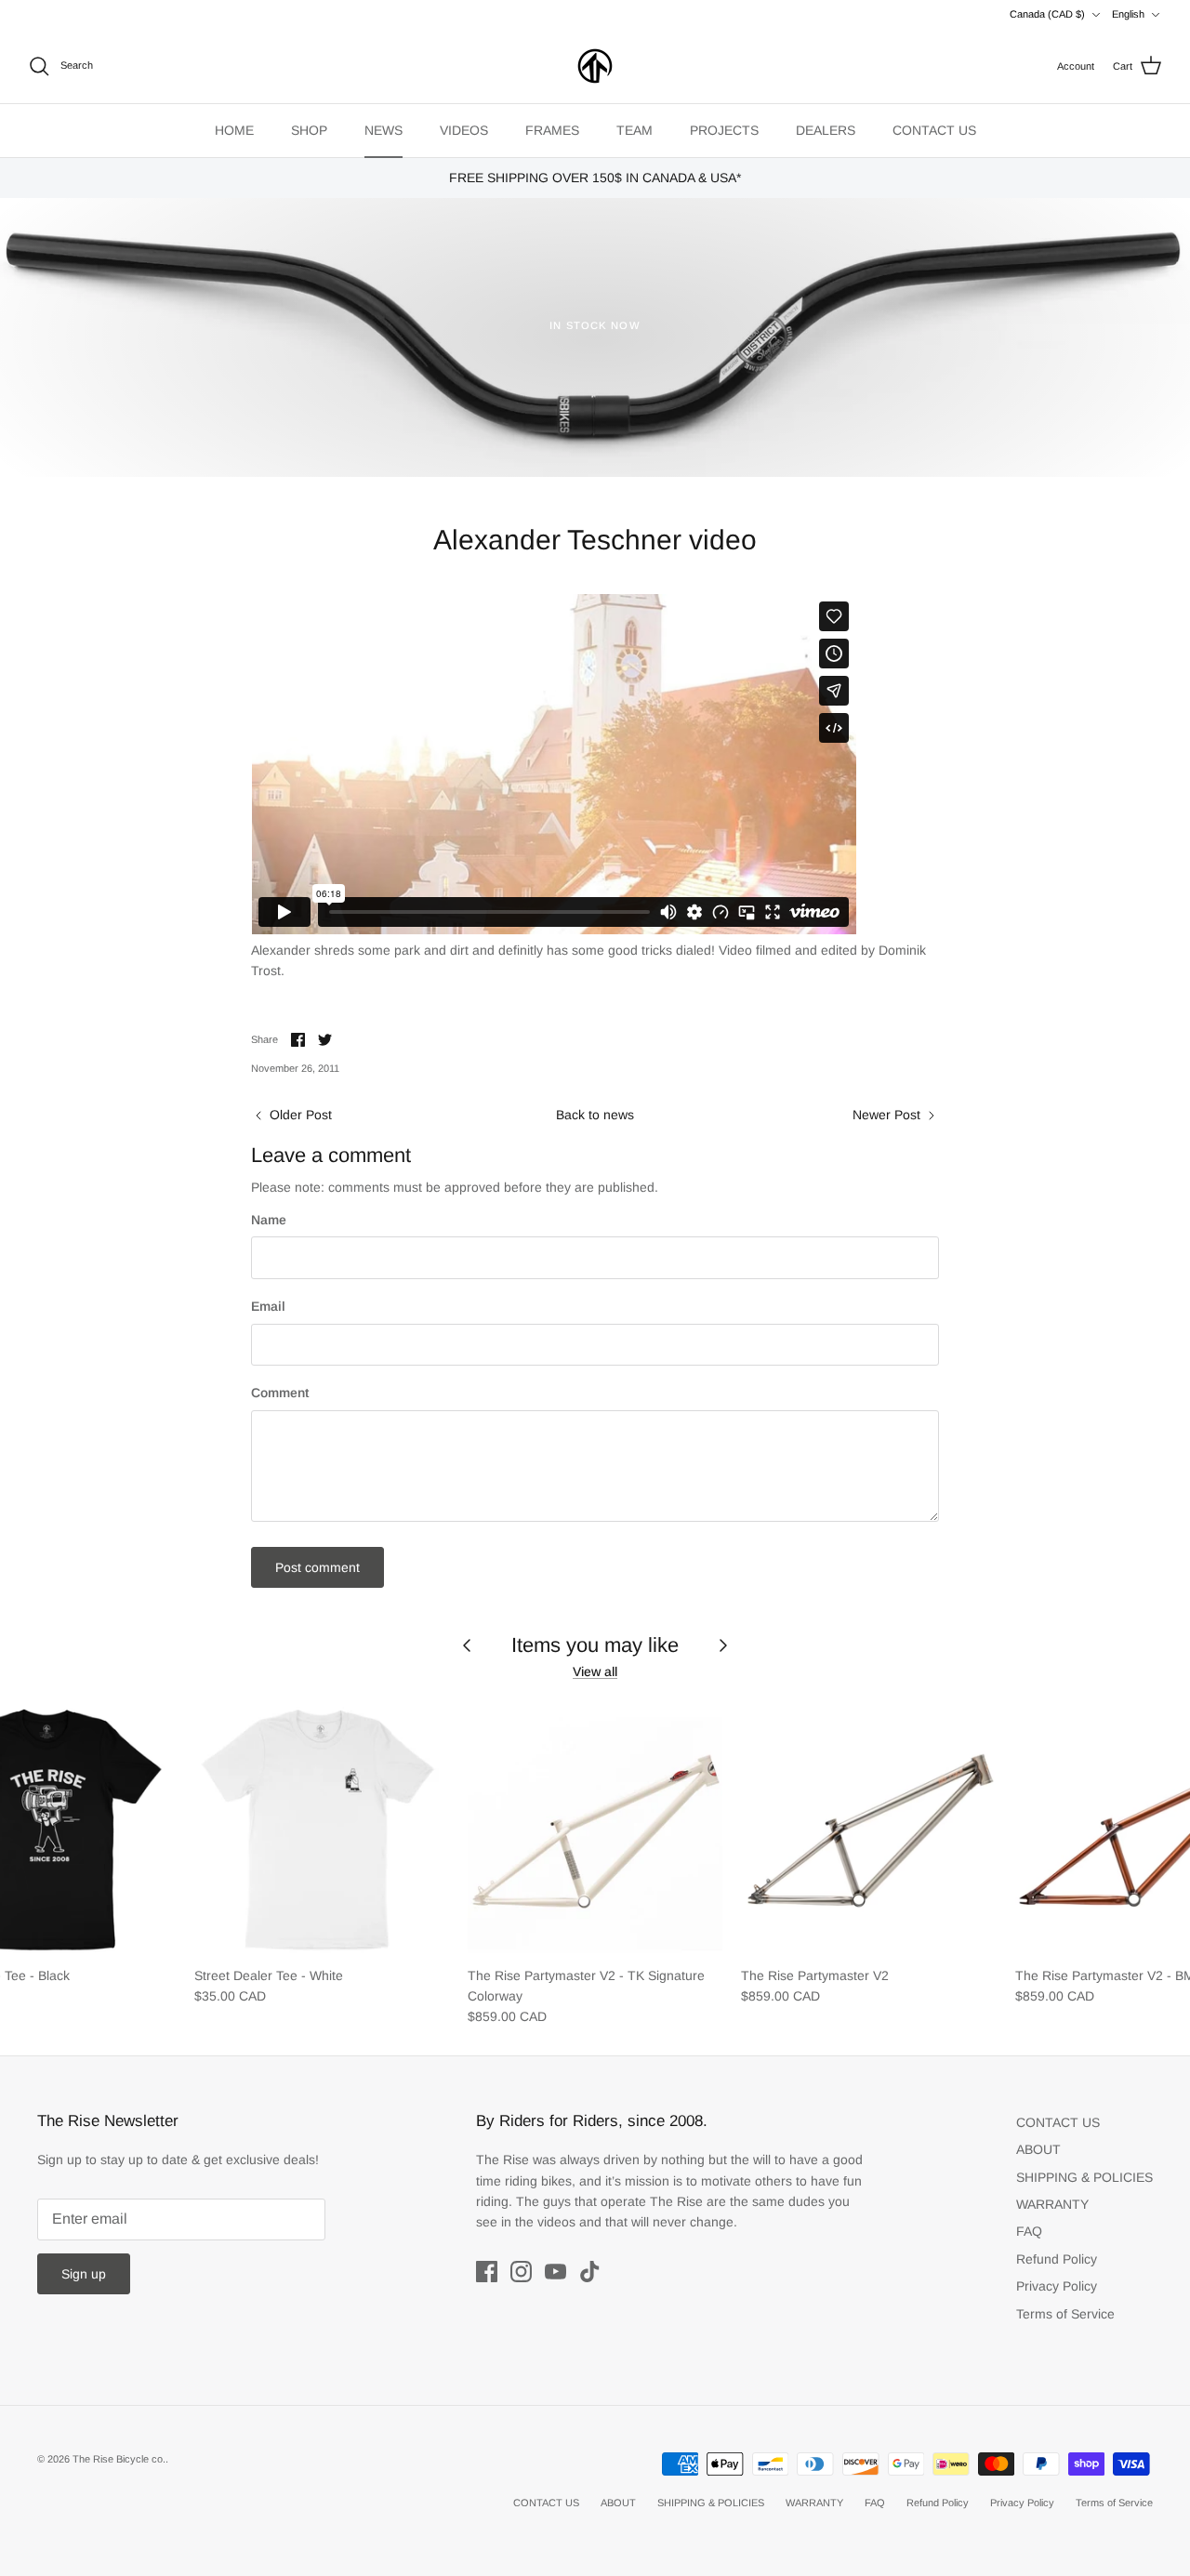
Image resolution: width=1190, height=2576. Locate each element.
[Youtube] (555, 2272)
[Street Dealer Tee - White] (322, 1828)
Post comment (317, 1567)
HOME (234, 130)
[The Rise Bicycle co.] (595, 66)
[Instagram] (521, 2272)
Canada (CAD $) (1047, 14)
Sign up (84, 2274)
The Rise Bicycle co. (119, 2459)
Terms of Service (1065, 2314)
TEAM (635, 130)
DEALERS (826, 130)
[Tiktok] (590, 2272)
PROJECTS (724, 130)
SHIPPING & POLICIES (1084, 2177)
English (1128, 14)
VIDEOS (464, 130)
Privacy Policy (1057, 2286)
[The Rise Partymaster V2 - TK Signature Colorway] (595, 1828)
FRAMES (552, 130)
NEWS (383, 130)
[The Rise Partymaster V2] (868, 1828)
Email (268, 1306)
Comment (280, 1393)
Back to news (595, 1115)
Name (269, 1220)
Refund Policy (1057, 2259)
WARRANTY (1052, 2204)
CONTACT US (934, 130)
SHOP (309, 130)
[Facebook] (487, 2272)
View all (595, 1671)
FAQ (1029, 2231)
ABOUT (1038, 2149)
